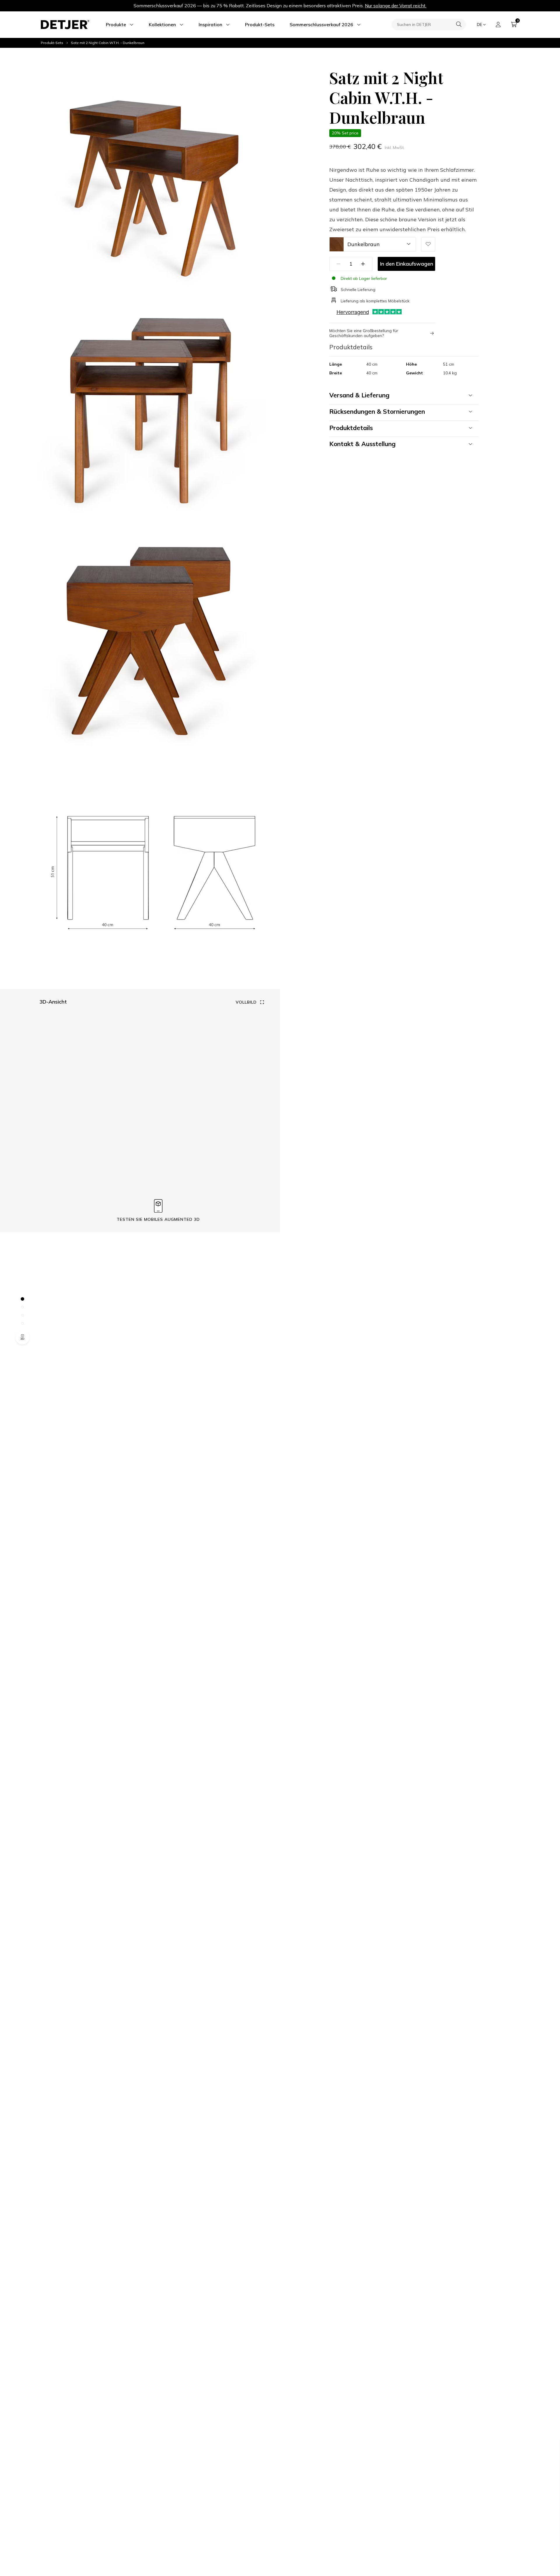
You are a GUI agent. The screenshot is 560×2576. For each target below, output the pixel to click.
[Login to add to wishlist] (428, 244)
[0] (514, 24)
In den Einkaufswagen (407, 264)
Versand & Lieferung (359, 395)
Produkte (116, 24)
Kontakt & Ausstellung (362, 444)
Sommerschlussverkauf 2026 (321, 24)
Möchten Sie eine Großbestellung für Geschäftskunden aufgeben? (364, 333)
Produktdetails (351, 428)
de (480, 24)
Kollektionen (162, 24)
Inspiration (210, 24)
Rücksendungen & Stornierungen (377, 411)
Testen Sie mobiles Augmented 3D (158, 1219)
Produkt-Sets (260, 24)
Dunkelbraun (364, 244)
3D (22, 1339)
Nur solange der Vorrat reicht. (396, 6)
